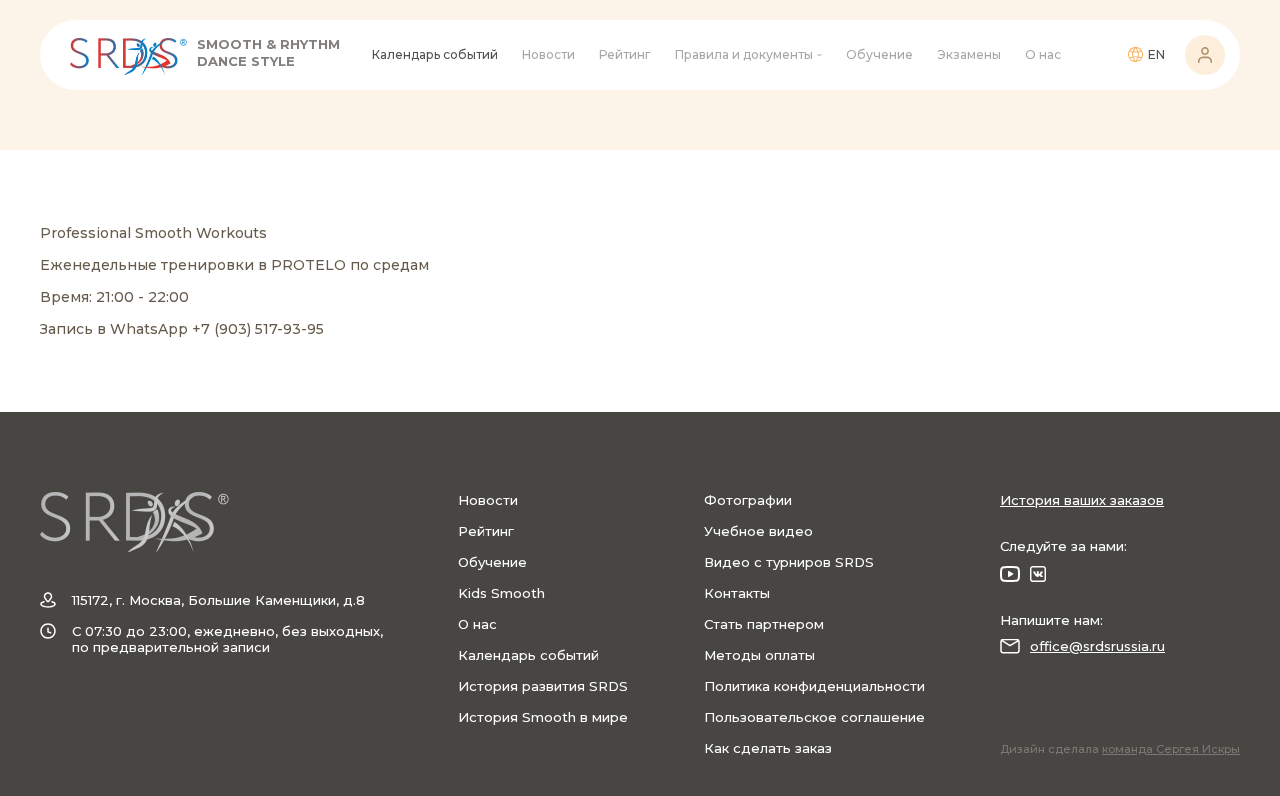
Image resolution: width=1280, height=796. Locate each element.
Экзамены (969, 54)
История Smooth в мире (543, 717)
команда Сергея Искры (1171, 749)
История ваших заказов (1082, 500)
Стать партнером (764, 624)
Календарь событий (435, 54)
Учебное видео (758, 531)
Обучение (879, 54)
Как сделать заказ (768, 748)
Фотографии (748, 500)
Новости (548, 54)
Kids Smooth (501, 593)
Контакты (737, 593)
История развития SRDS (543, 686)
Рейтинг (625, 54)
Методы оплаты (759, 655)
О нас (1043, 54)
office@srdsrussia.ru (1097, 646)
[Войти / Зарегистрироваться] (1205, 55)
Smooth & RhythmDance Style (268, 52)
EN (1156, 54)
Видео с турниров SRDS (789, 562)
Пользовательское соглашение (814, 717)
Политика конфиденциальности (814, 686)
